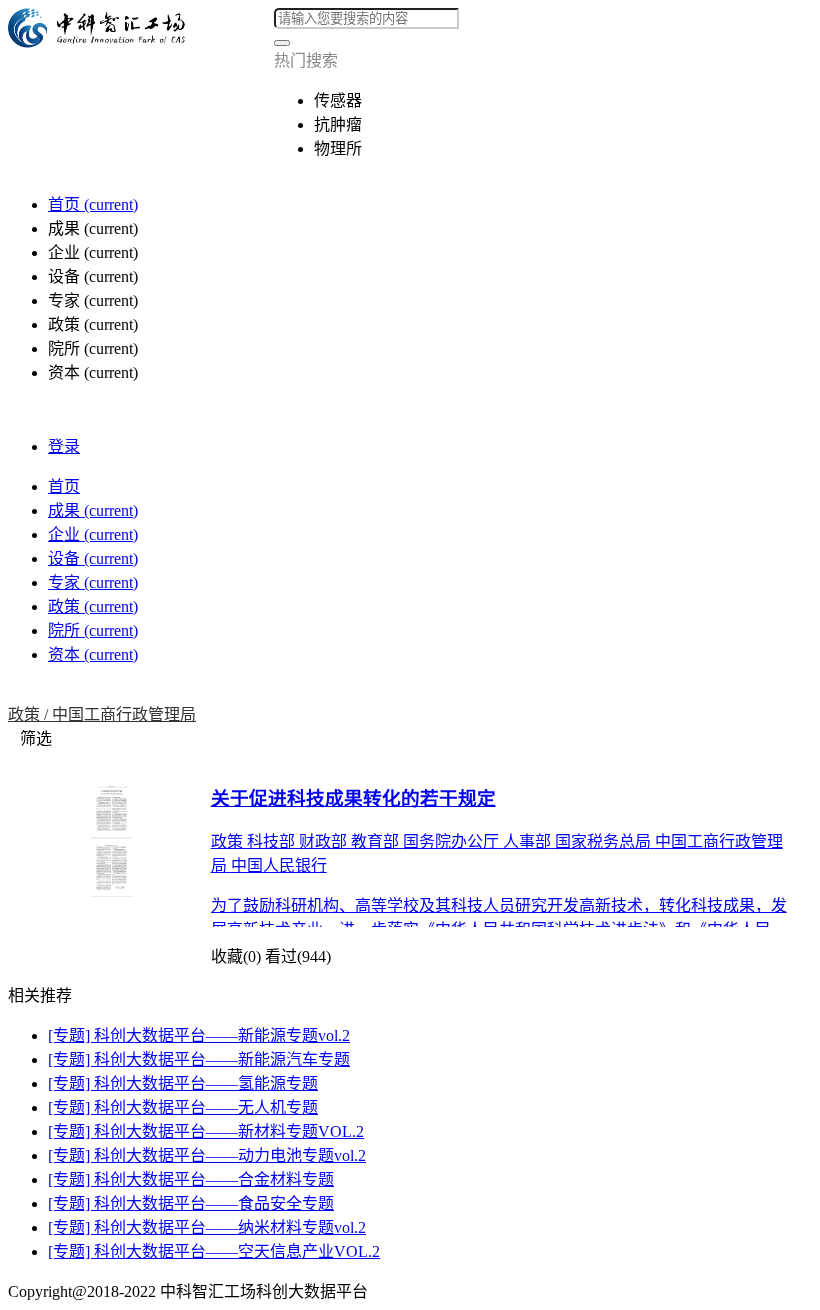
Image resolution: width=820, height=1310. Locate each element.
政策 (93, 606)
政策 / (30, 714)
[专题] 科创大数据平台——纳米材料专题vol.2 (207, 1227)
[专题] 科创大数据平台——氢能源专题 (183, 1083)
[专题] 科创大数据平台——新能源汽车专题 (199, 1059)
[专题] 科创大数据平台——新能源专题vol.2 (199, 1035)
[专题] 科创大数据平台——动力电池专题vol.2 (207, 1155)
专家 (93, 582)
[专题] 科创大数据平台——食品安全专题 (191, 1203)
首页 (93, 204)
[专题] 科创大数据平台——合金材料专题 (191, 1179)
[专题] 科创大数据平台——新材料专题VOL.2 (206, 1131)
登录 (64, 446)
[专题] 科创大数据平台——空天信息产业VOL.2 (214, 1251)
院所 (93, 630)
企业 (93, 534)
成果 (93, 510)
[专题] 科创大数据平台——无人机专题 (183, 1107)
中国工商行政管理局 (124, 714)
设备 (93, 558)
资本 (93, 654)
